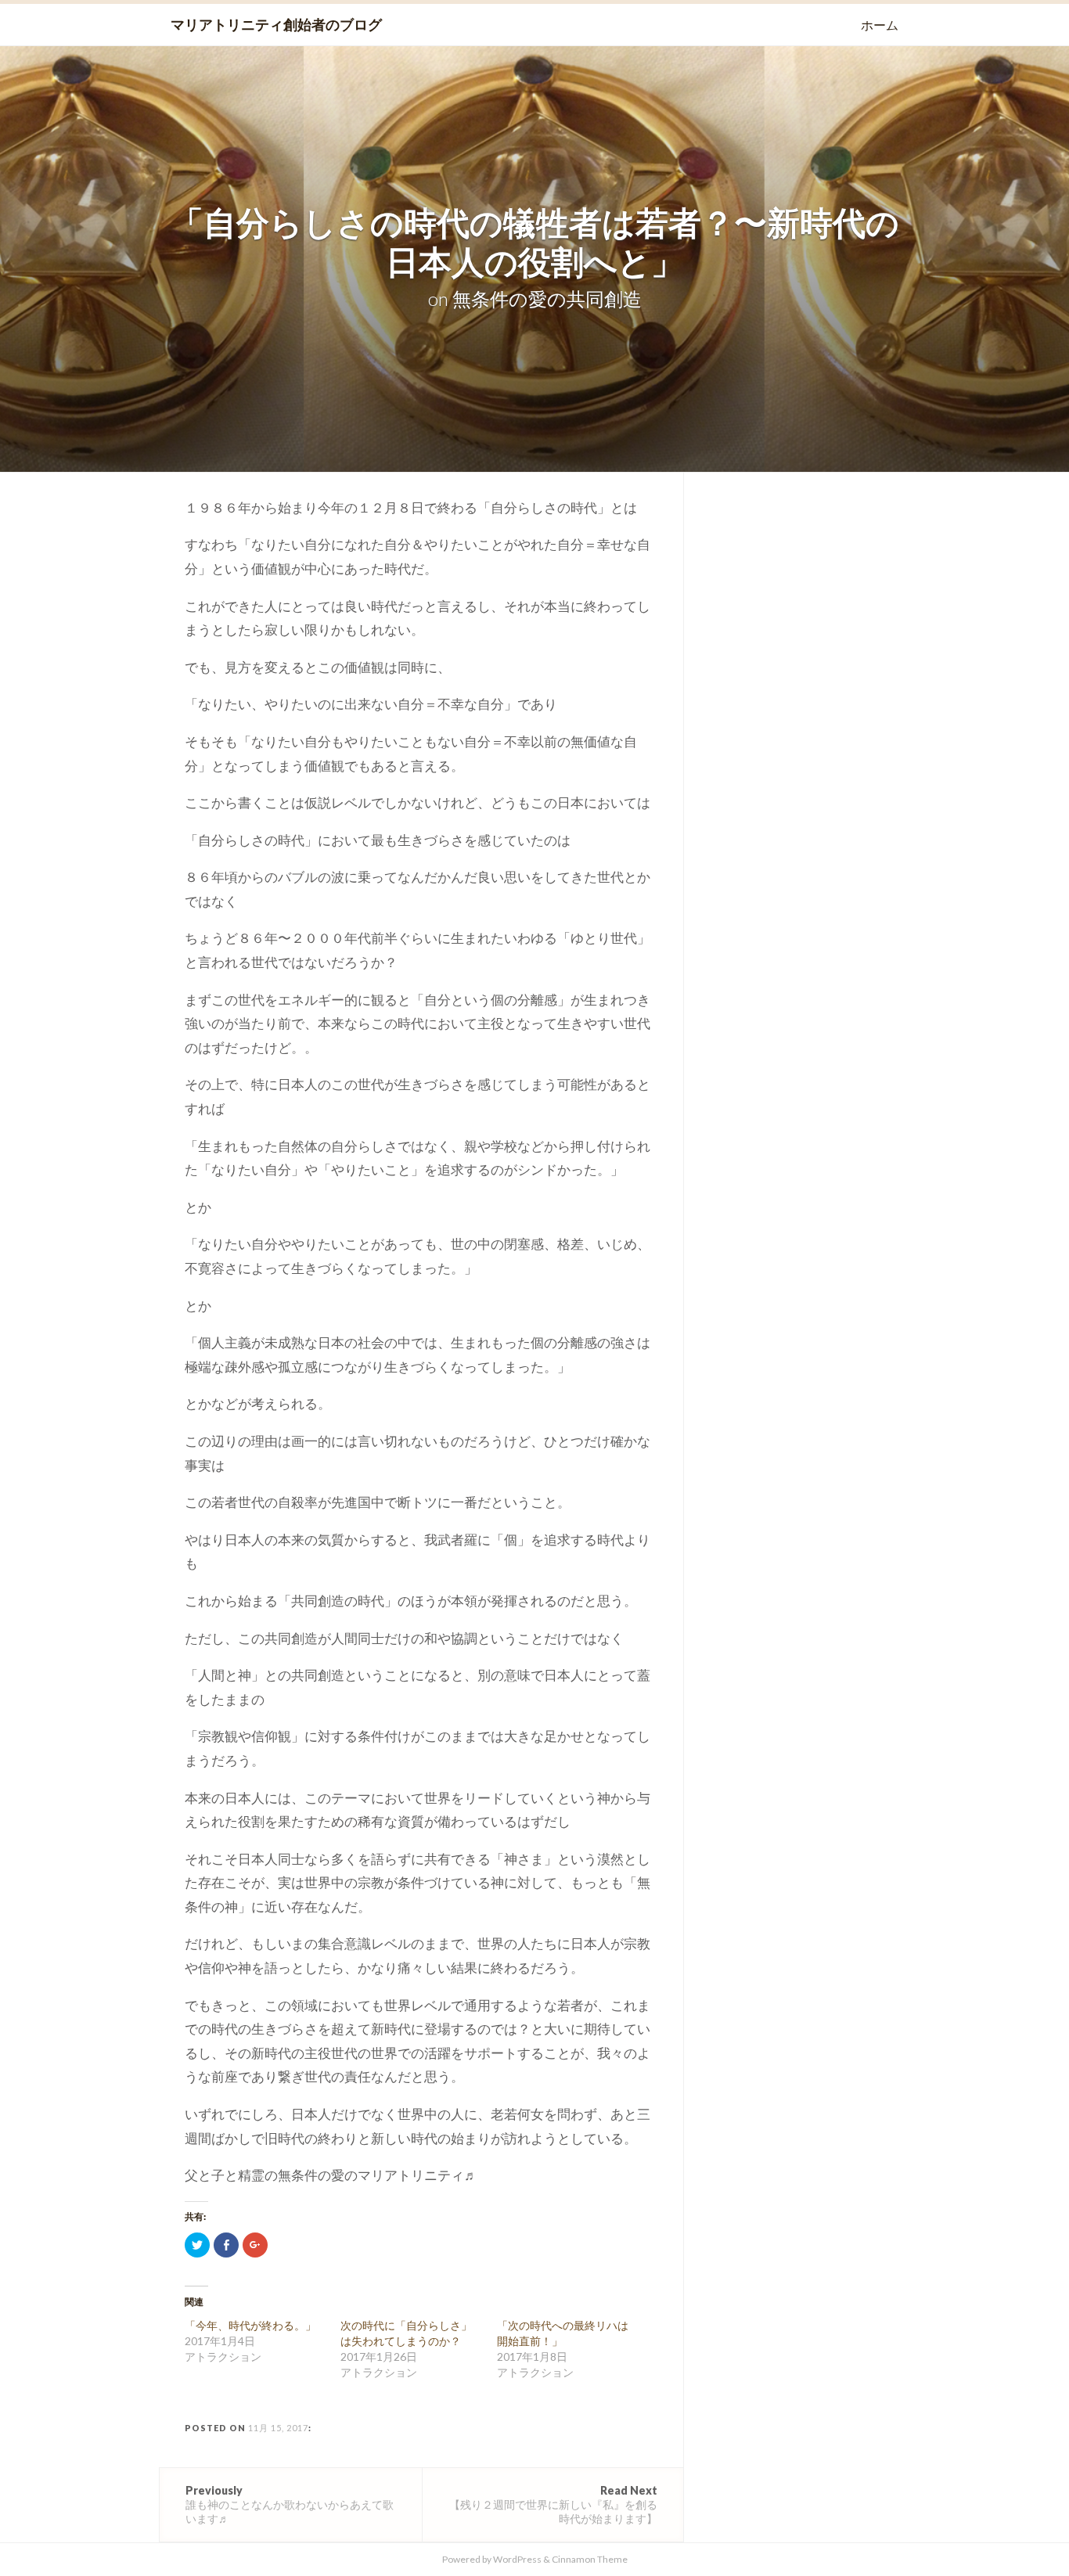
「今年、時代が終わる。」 (250, 2325)
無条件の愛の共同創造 (547, 299)
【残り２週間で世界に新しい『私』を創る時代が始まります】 (553, 2504)
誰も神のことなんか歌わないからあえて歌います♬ (290, 2504)
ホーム (880, 25)
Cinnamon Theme (590, 2559)
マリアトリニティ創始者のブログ (276, 24)
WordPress (517, 2559)
